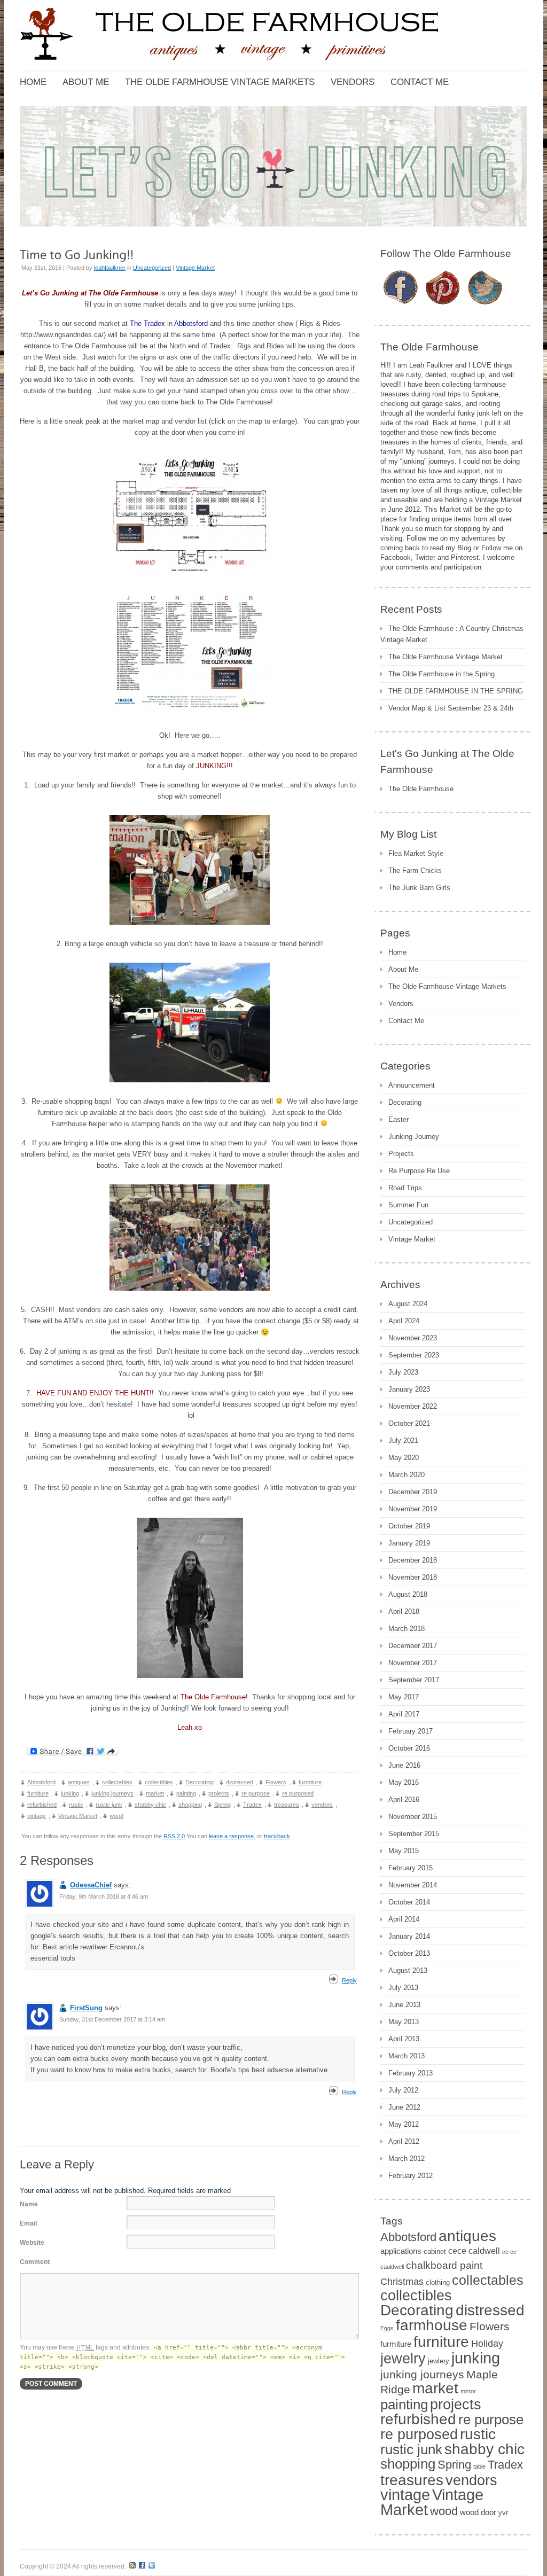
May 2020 (404, 1458)
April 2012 (404, 2141)
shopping (190, 1805)
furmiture (310, 1782)
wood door (478, 2512)
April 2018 (404, 1611)
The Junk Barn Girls (419, 888)
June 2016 (404, 1765)
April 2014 (404, 1919)
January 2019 (409, 1543)
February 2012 (411, 2176)
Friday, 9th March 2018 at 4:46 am (104, 1896)
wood (116, 1816)
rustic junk (109, 1805)
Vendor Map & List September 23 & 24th (451, 708)
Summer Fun (408, 1205)
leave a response (231, 1836)
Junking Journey (414, 1137)
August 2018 (408, 1594)
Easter (398, 1119)
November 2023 (413, 1338)
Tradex (252, 1805)
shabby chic (150, 1805)
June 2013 (404, 2005)
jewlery (439, 2361)
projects (219, 1793)
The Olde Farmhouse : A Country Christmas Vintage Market (452, 634)
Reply (349, 1980)
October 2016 (409, 1748)
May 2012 (404, 2124)
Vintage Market (195, 268)
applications (401, 2251)
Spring (222, 1805)
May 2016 (404, 1782)
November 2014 (413, 1885)
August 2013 (408, 1970)
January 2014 (409, 1936)
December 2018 (413, 1560)
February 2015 (411, 1868)
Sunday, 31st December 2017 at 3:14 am (112, 2019)
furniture (38, 1793)
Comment (35, 2262)
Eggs (387, 2328)
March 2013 (407, 2056)
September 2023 (414, 1355)
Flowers (276, 1782)
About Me (403, 969)
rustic (76, 1805)
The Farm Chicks (415, 871)
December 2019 (413, 1492)
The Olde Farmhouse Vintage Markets (447, 986)
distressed (240, 1782)
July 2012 (403, 2090)
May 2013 (404, 2022)
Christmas (402, 2282)
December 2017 (413, 1646)
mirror (468, 2391)
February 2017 (411, 1731)
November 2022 (413, 1406)
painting (186, 1793)
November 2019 (413, 1509)
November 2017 (413, 1663)
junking (70, 1793)
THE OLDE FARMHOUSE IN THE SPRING (456, 691)
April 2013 (404, 2039)
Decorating (200, 1782)
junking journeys (112, 1793)
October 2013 (409, 1953)
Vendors (401, 1004)
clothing (438, 2282)
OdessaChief (91, 1885)
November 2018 (413, 1577)
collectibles (159, 1782)
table (479, 2466)
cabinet (435, 2251)
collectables (117, 1782)
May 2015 (404, 1851)
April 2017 (404, 1714)
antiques (79, 1782)
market (155, 1793)
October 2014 (409, 1902)
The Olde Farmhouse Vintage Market (446, 657)
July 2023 (403, 1372)
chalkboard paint (444, 2265)
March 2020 (407, 1475)
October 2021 (409, 1423)
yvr (503, 2513)
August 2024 (408, 1304)
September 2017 (414, 1680)
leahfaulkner (110, 268)
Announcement (412, 1085)
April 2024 (404, 1321)
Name (29, 2204)
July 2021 (403, 1441)
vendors (322, 1805)
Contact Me (406, 1021)
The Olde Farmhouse (421, 789)
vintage (37, 1816)
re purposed (298, 1793)
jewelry (403, 2359)
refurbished (42, 1805)
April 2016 (404, 1800)
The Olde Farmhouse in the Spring (441, 674)
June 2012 (404, 2107)
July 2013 (403, 1988)
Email (28, 2223)
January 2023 (409, 1389)
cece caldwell (474, 2251)
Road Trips (405, 1188)
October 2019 (409, 1526)
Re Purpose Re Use (419, 1171)
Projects (401, 1154)
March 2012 (407, 2159)
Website (32, 2243)
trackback (277, 1836)
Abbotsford (41, 1782)
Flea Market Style (416, 853)
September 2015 (414, 1834)
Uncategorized (152, 268)
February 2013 (411, 2073)
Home (397, 952)
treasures (287, 1805)
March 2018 (407, 1629)
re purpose (256, 1793)
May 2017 (404, 1697)
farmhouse (432, 2325)
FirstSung (86, 2008)
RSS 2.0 (174, 1836)
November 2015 (413, 1817)
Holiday (487, 2344)
